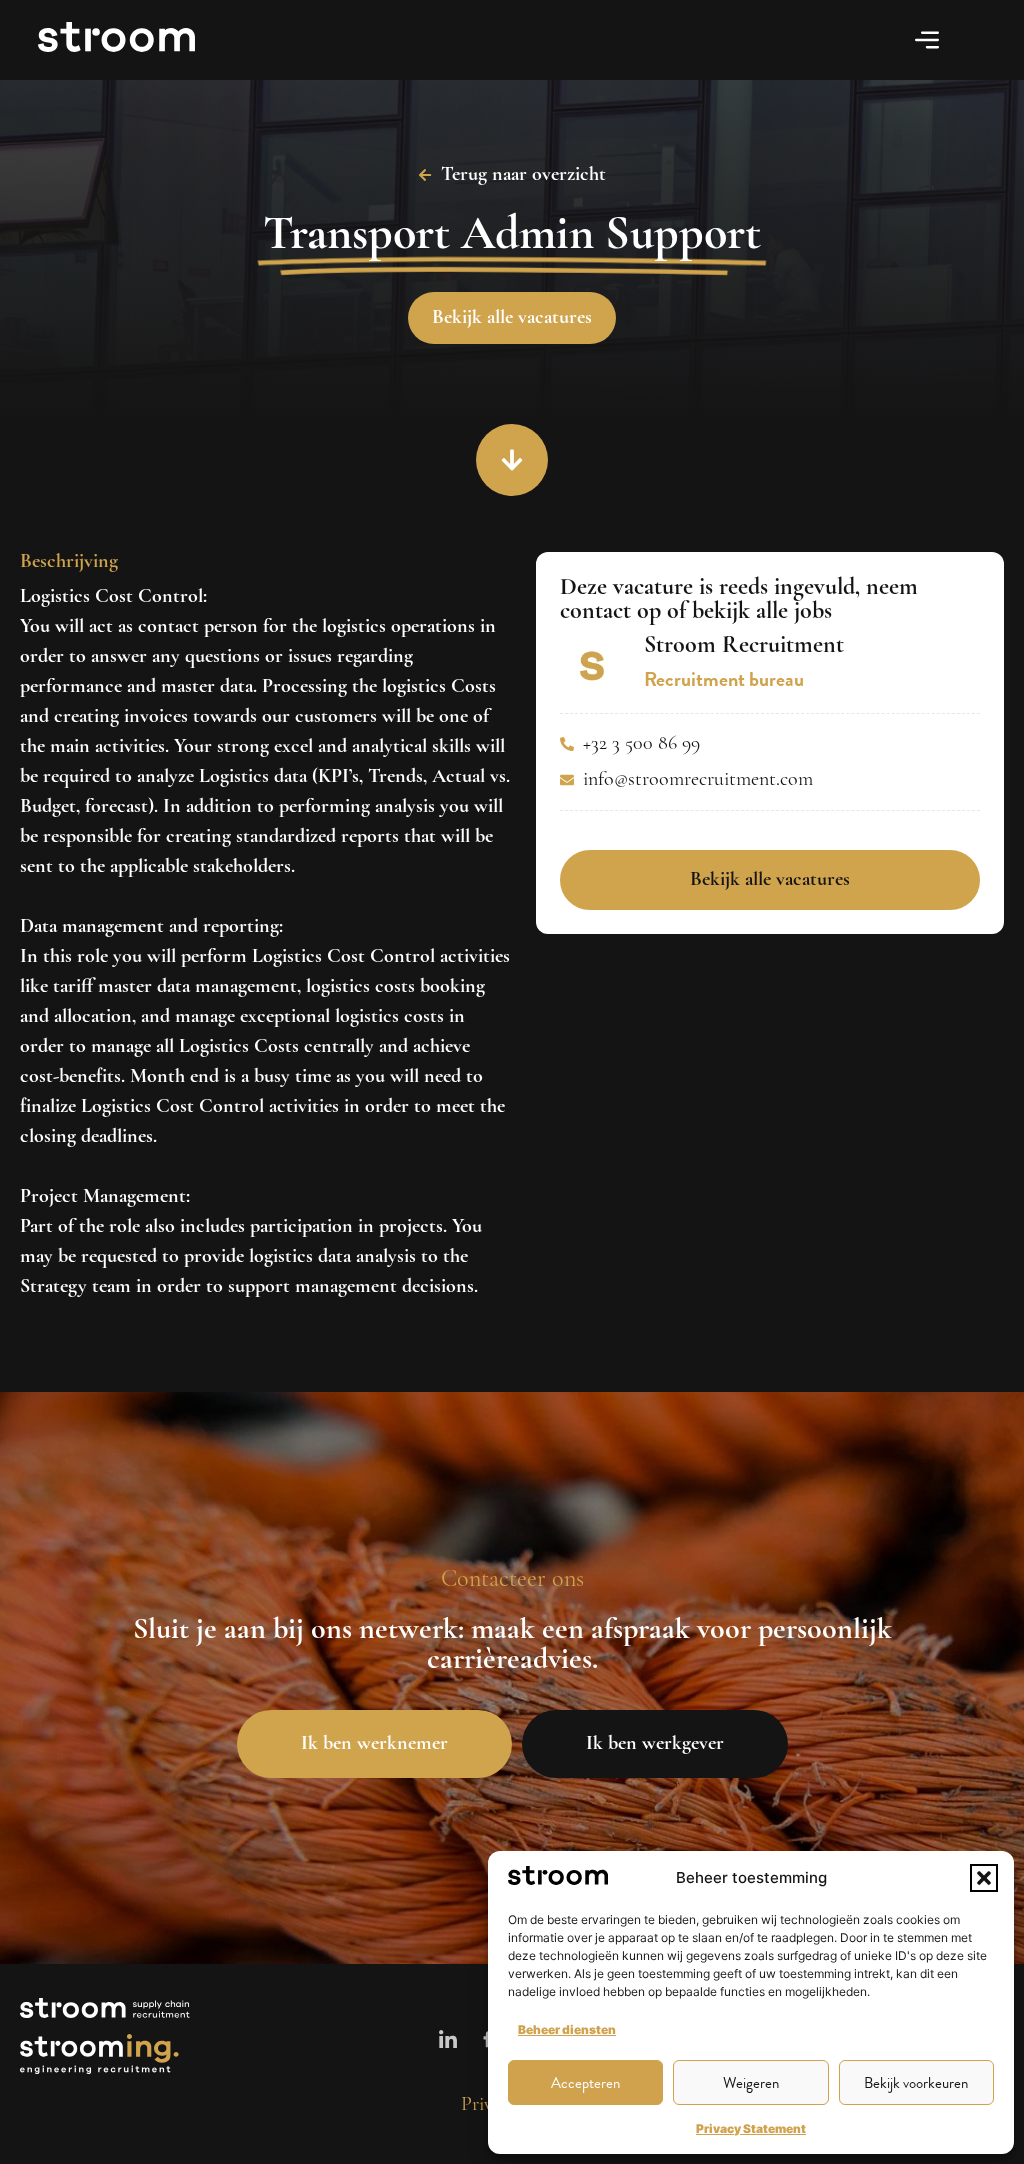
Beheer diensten (567, 2029)
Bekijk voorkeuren (916, 2083)
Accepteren (585, 2083)
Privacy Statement (751, 2128)
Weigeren (751, 2083)
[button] (984, 1878)
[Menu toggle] (927, 40)
